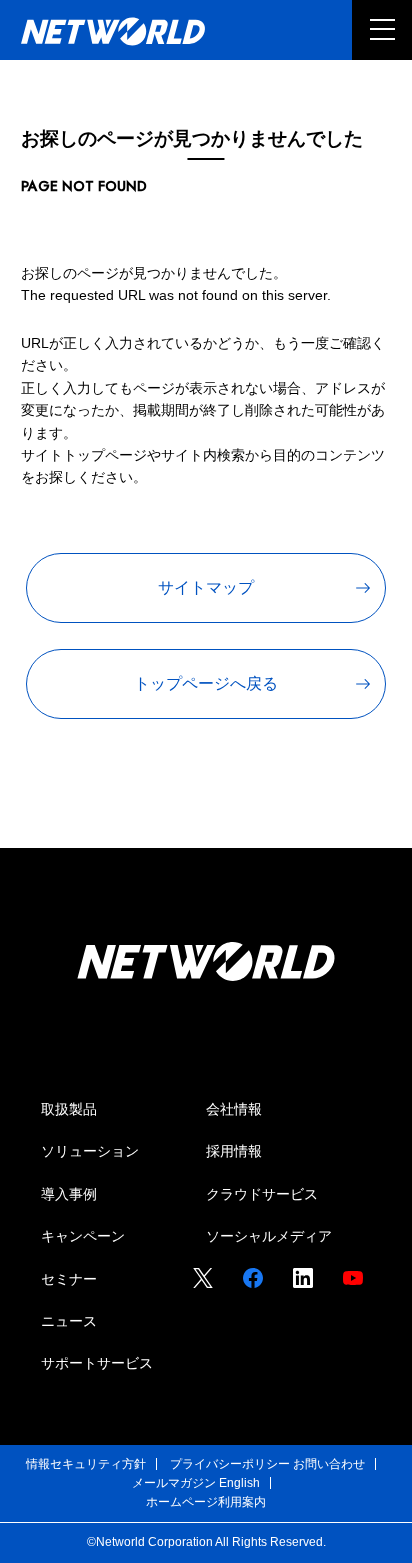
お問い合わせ (329, 1464)
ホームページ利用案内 (206, 1502)
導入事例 (69, 1194)
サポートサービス (97, 1363)
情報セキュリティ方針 (86, 1464)
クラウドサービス (262, 1194)
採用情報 (234, 1151)
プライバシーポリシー (230, 1464)
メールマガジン (174, 1483)
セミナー (69, 1279)
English (239, 1483)
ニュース (69, 1321)
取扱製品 (69, 1109)
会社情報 (234, 1109)
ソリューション (90, 1151)
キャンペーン (83, 1236)
